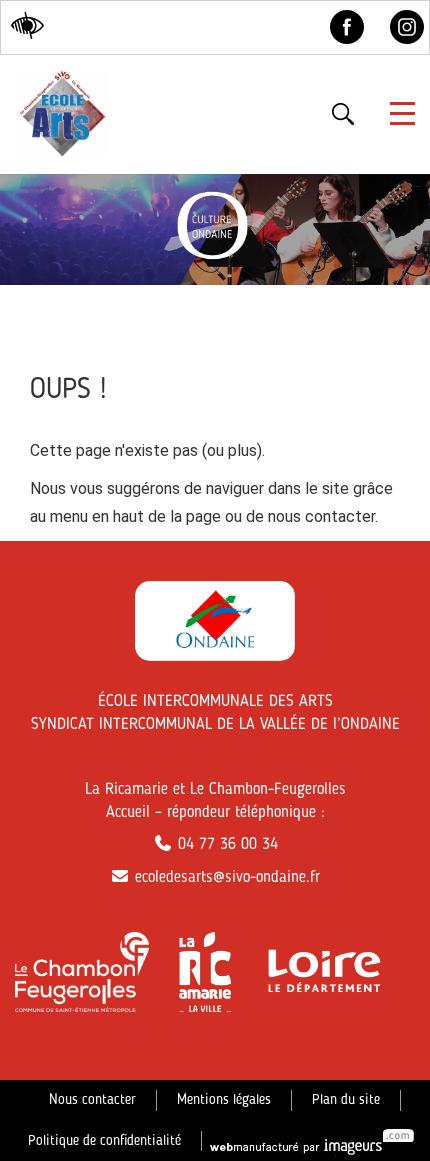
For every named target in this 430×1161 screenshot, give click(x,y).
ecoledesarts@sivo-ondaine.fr (225, 878)
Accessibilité (26, 24)
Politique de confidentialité (104, 1141)
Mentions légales (224, 1100)
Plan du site (346, 1100)
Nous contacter (92, 1100)
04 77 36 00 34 (225, 845)
